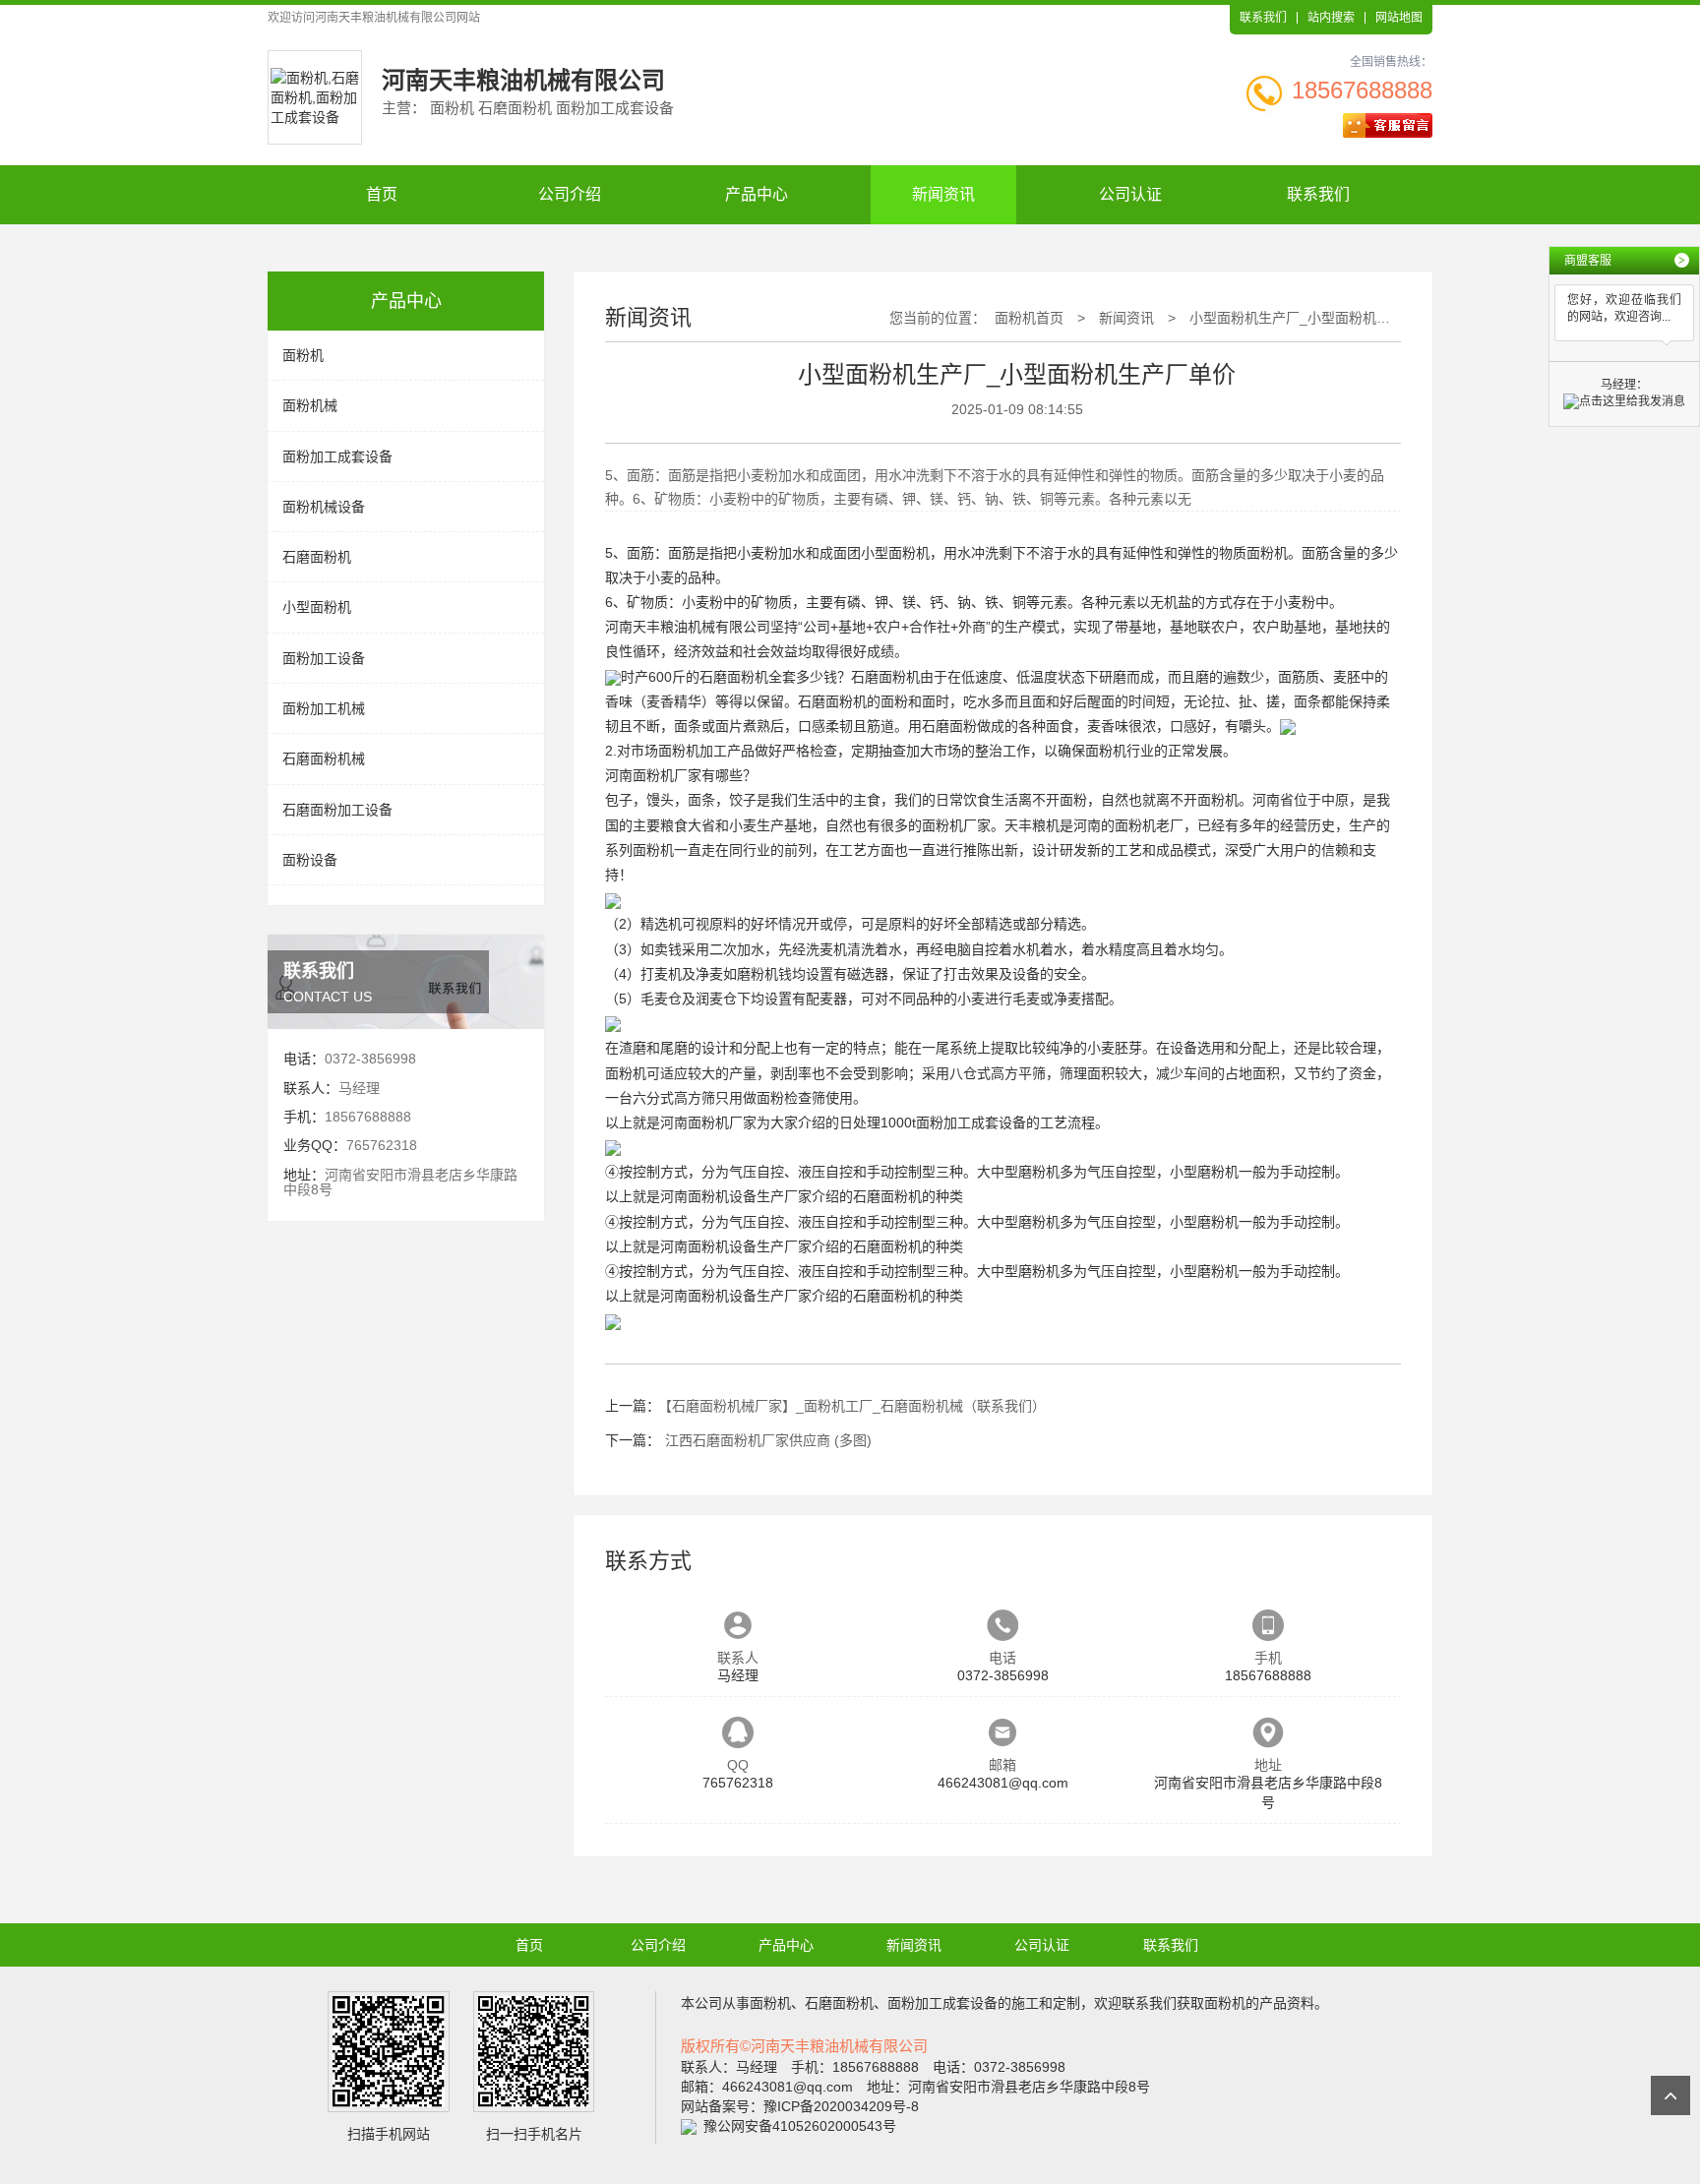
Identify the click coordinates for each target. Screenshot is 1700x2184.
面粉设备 (310, 860)
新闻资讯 (943, 194)
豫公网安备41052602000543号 (800, 2126)
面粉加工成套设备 (337, 456)
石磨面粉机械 (324, 758)
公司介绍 (570, 194)
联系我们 (1263, 18)
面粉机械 (310, 405)
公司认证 (1130, 194)
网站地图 (1399, 18)
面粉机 (303, 355)
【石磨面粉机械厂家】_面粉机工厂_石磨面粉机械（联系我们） (855, 1406)
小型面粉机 (317, 607)
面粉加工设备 (324, 658)
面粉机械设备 (324, 507)
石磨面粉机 (317, 557)
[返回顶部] (1670, 2095)
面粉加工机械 (324, 708)
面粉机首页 (1029, 318)
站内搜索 (1331, 18)
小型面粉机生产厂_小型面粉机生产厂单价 (1317, 318)
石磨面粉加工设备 (337, 810)
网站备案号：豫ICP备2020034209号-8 (800, 2106)
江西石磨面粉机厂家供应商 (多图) (768, 1440)
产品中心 (757, 194)
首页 (382, 194)
